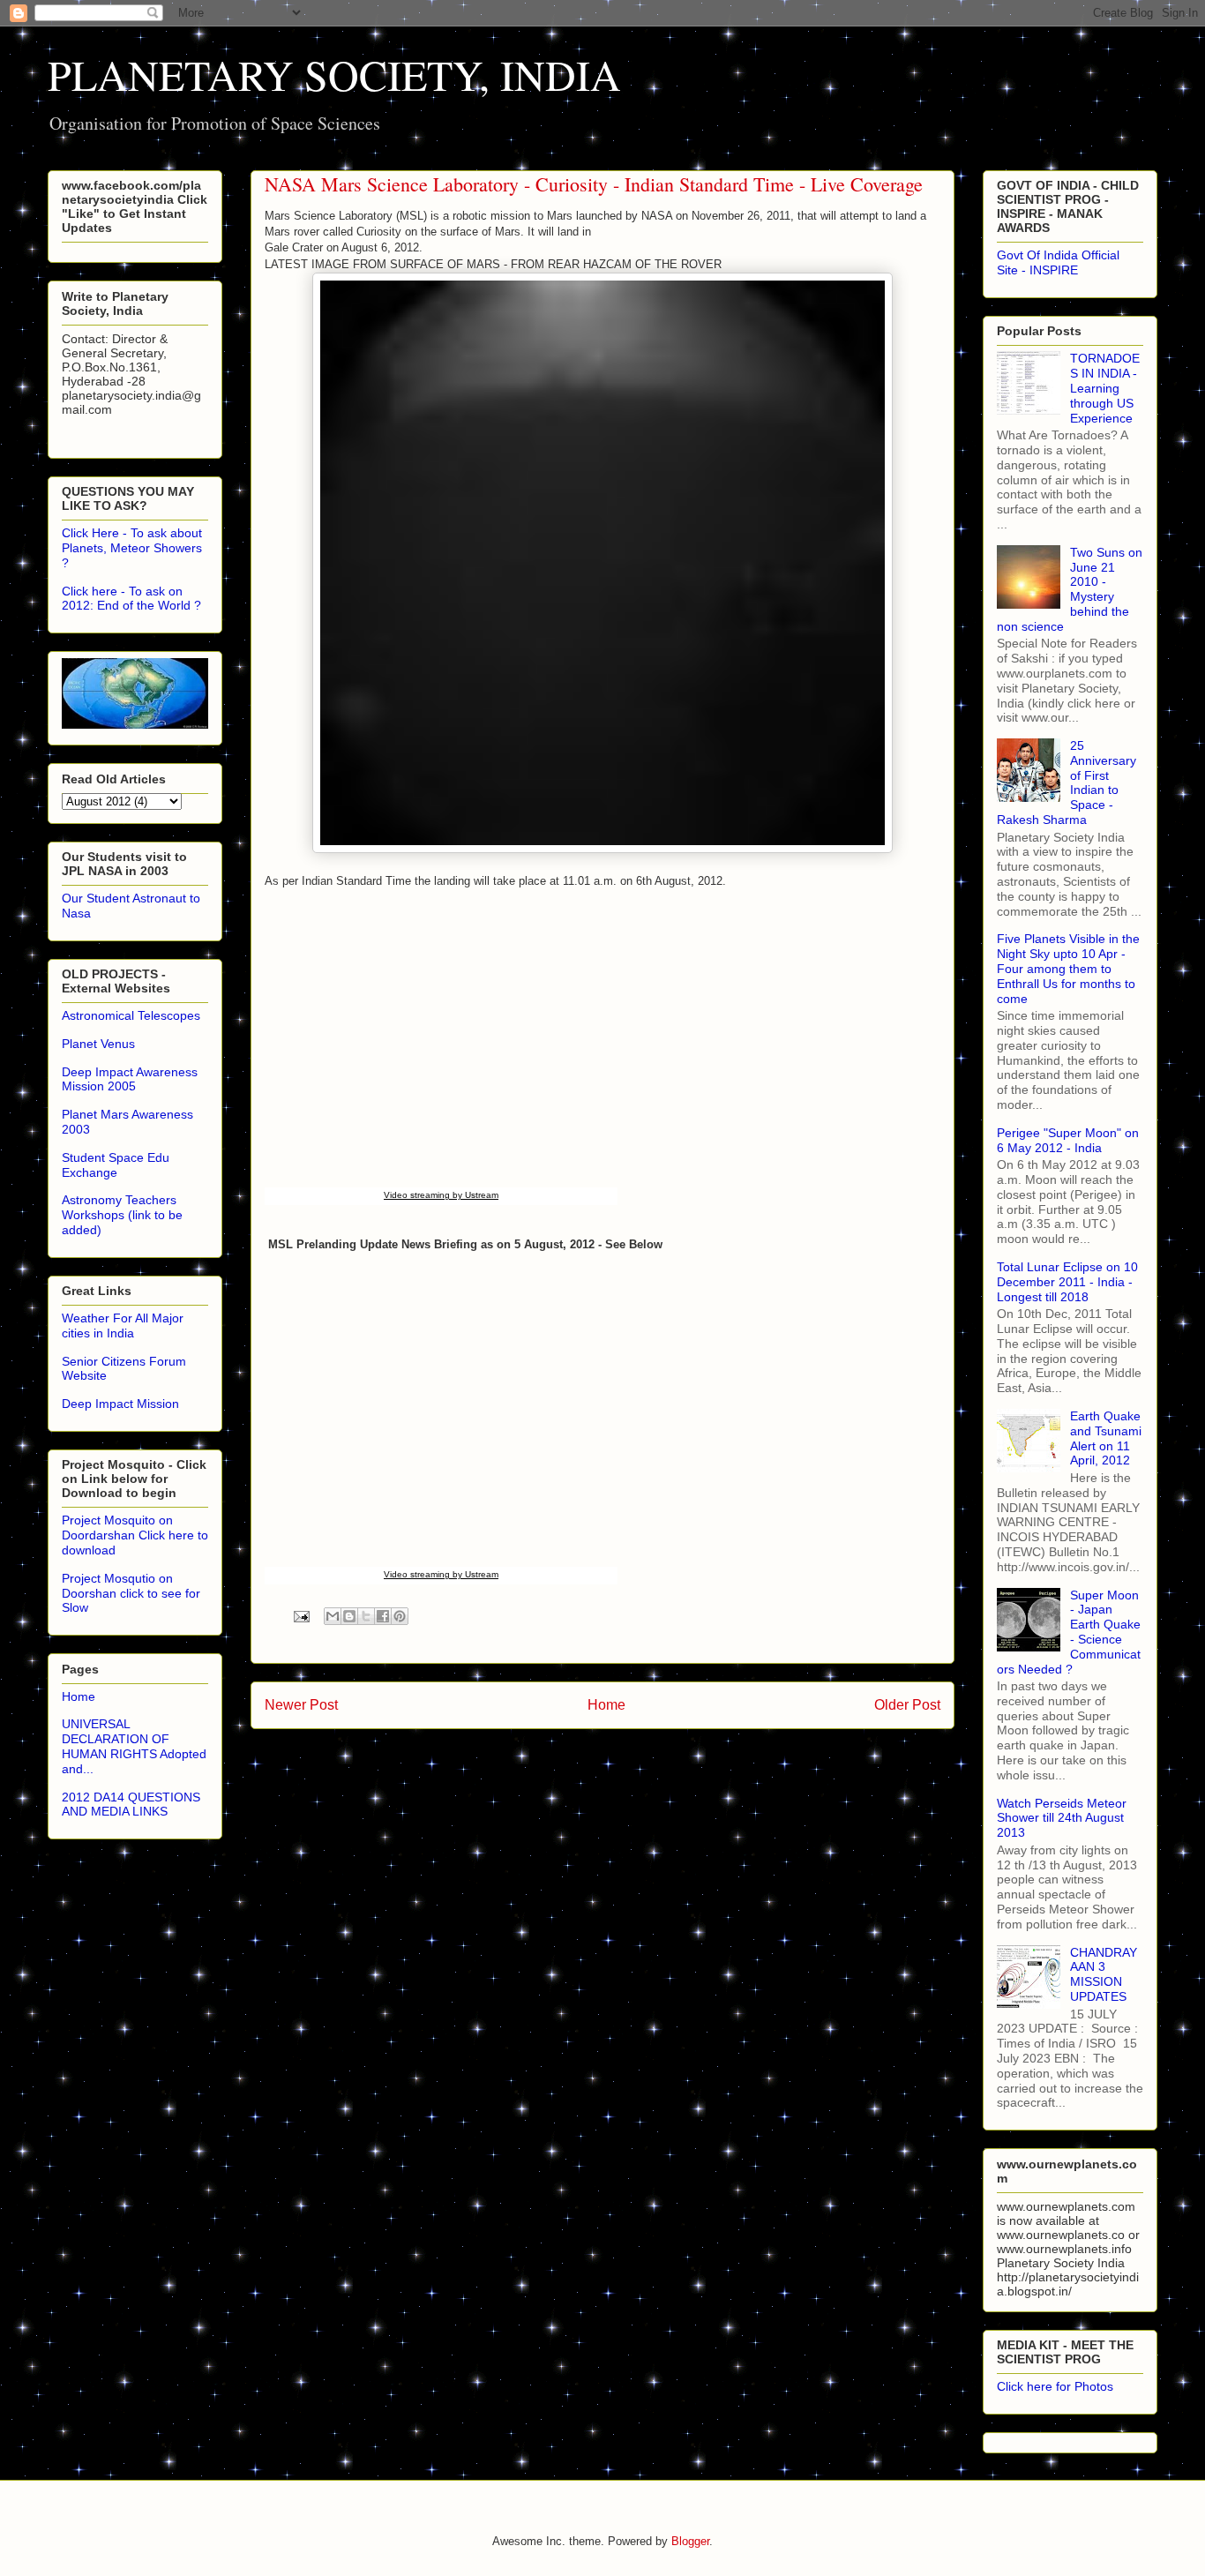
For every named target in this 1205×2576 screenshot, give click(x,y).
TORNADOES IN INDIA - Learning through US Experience (1105, 388)
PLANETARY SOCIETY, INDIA (334, 74)
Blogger (690, 2541)
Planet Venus (98, 1044)
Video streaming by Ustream (441, 1195)
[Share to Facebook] (383, 1616)
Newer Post (301, 1705)
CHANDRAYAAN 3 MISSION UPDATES (1104, 1974)
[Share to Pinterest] (400, 1616)
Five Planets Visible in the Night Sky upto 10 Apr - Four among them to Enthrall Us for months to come (1068, 968)
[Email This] (333, 1616)
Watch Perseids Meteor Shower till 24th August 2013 (1062, 1818)
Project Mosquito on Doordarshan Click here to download (135, 1535)
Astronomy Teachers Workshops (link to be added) (122, 1215)
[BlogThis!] (349, 1616)
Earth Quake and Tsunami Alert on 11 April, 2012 (1106, 1438)
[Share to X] (366, 1616)
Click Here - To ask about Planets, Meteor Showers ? (132, 548)
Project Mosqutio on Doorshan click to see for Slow (131, 1593)
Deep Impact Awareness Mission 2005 (130, 1079)
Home (606, 1705)
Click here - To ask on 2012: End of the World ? (131, 599)
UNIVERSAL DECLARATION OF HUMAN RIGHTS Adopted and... (134, 1746)
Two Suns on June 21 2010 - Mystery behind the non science (1070, 589)
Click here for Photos (1055, 2386)
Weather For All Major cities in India (123, 1325)
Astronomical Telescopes (131, 1015)
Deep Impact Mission (120, 1404)
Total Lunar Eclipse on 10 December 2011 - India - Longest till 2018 (1067, 1282)
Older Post (907, 1705)
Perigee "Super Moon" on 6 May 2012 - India (1068, 1140)
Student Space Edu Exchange (116, 1165)
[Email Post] (300, 1616)
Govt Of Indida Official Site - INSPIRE (1058, 262)
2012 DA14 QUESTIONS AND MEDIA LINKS (131, 1805)
